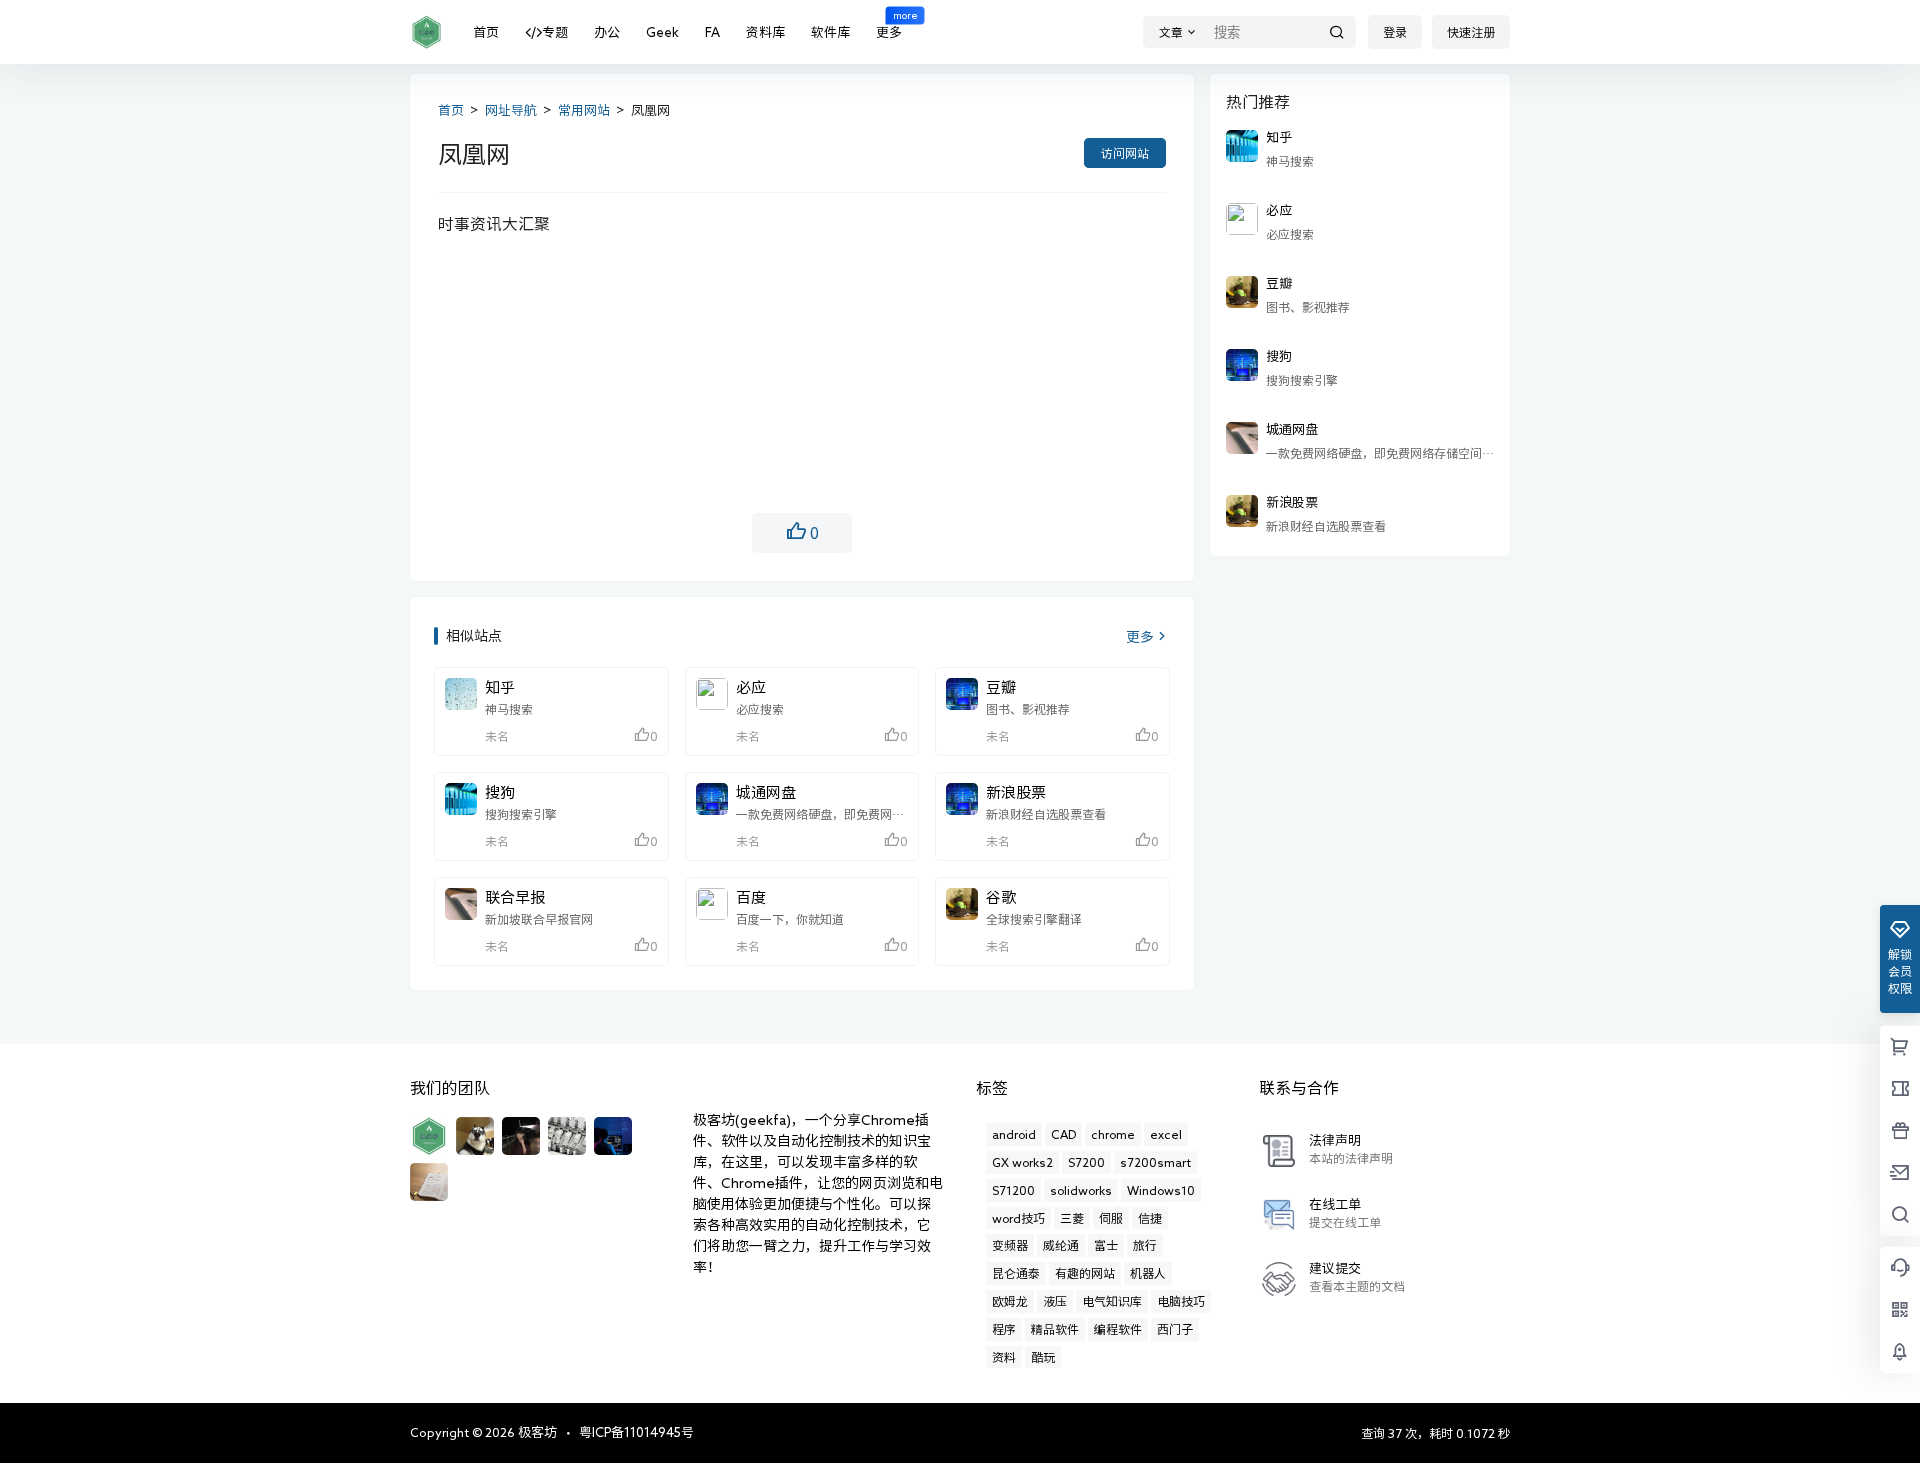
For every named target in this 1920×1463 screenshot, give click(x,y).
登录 (1395, 32)
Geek (662, 32)
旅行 (1145, 1245)
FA (712, 32)
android (1014, 1134)
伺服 (1111, 1218)
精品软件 (1055, 1329)
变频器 (1010, 1245)
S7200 (1086, 1162)
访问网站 (1125, 153)
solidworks (1081, 1190)
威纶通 (1061, 1245)
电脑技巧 (1181, 1301)
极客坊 (536, 1432)
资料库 (765, 32)
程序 (1004, 1329)
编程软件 (1118, 1329)
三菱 (1072, 1218)
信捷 (1150, 1218)
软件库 (830, 32)
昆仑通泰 (1016, 1273)
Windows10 (1161, 1190)
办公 (607, 32)
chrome (1113, 1134)
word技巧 (1018, 1218)
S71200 (1013, 1190)
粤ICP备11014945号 (636, 1432)
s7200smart (1155, 1162)
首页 (486, 32)
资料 (1004, 1357)
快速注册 (1471, 32)
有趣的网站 (1085, 1273)
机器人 (1148, 1273)
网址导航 (511, 110)
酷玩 (1043, 1357)
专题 (555, 32)
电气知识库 (1112, 1301)
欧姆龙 (1010, 1301)
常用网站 (584, 110)
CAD (1063, 1134)
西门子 (1175, 1329)
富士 (1106, 1245)
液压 (1055, 1301)
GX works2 (1022, 1162)
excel (1166, 1134)
